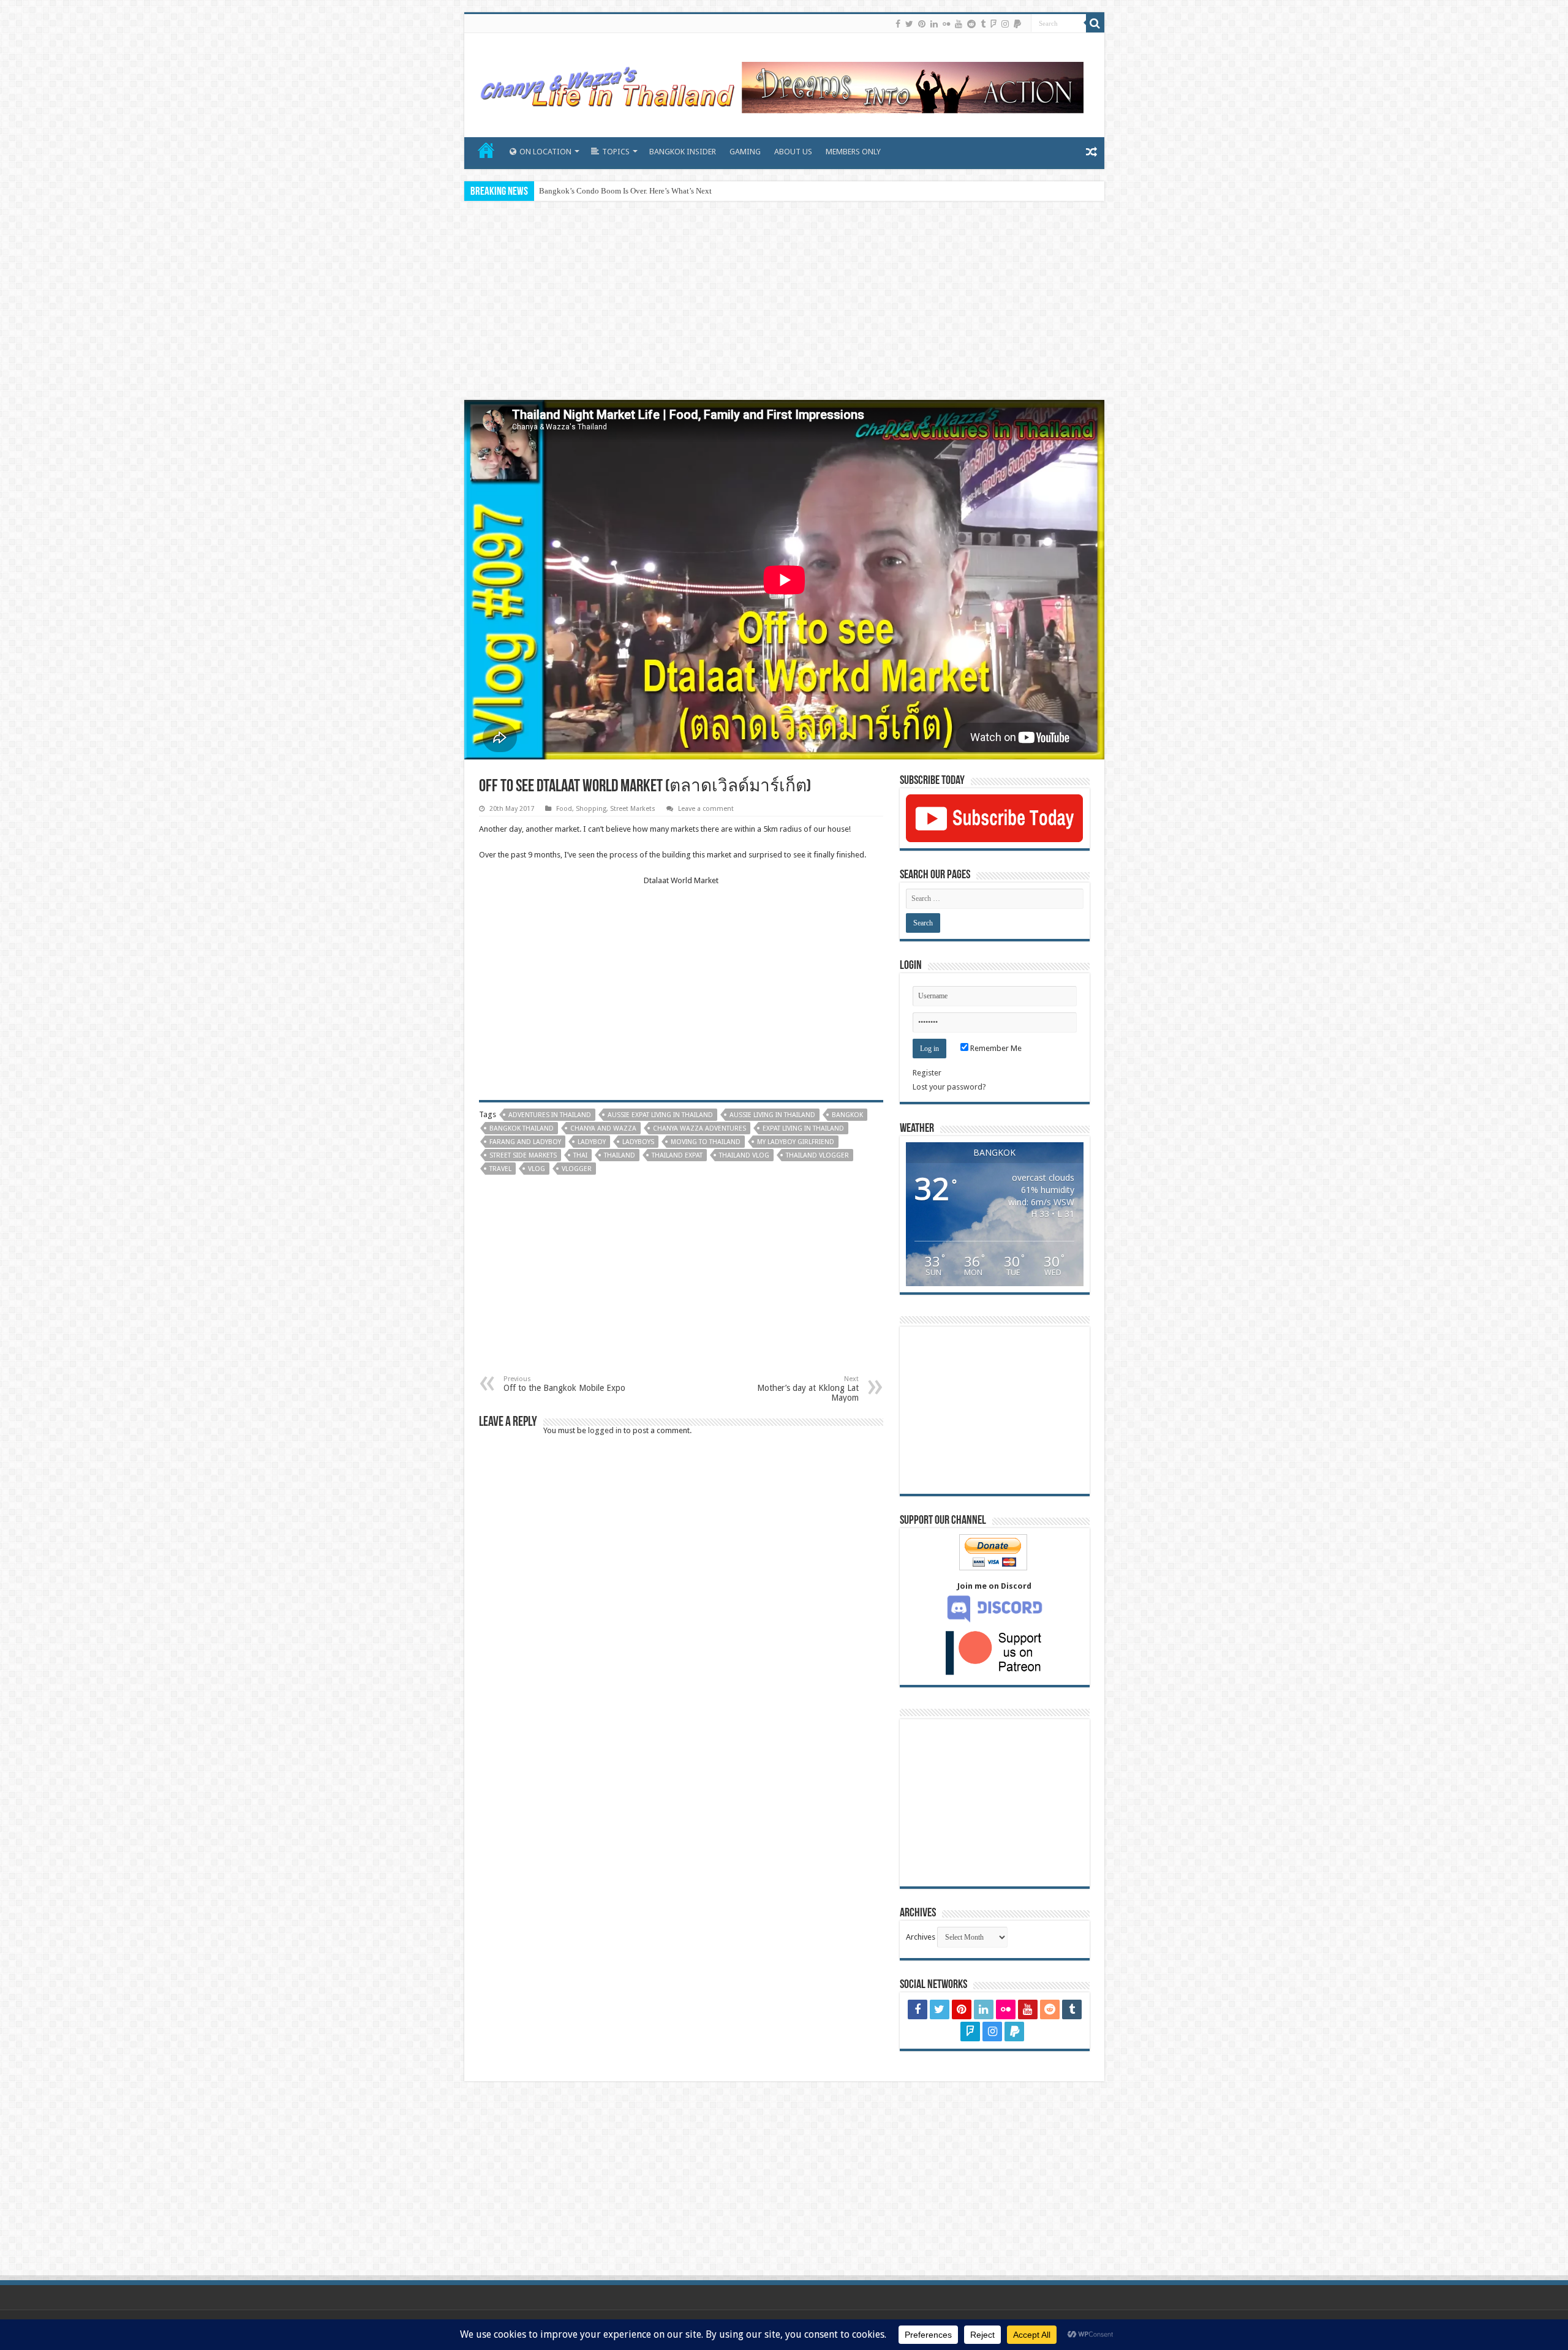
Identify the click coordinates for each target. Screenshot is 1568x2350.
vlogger (577, 1169)
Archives (921, 1937)
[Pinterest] (922, 24)
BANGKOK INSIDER (683, 152)
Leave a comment (706, 809)
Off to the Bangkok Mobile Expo (564, 1384)
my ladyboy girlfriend (796, 1142)
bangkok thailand (522, 1128)
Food (564, 809)
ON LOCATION (545, 152)
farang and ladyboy (525, 1142)
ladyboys (638, 1142)
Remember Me (995, 1048)
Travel (500, 1169)
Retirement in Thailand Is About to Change (610, 191)
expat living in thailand (803, 1128)
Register (927, 1073)
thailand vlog (744, 1155)
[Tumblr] (983, 24)
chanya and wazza (603, 1128)
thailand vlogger (817, 1155)
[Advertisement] (784, 302)
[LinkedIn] (934, 24)
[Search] (1095, 23)
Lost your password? (949, 1087)
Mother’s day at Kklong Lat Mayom (808, 1389)
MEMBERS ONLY (853, 152)
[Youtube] (959, 24)
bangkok (847, 1115)
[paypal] (1017, 24)
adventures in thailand (550, 1115)
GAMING (745, 152)
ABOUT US (793, 152)
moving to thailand (706, 1142)
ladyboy (592, 1142)
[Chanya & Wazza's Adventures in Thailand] (780, 83)
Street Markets (633, 809)
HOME (486, 150)
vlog (537, 1169)
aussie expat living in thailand (660, 1115)
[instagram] (1005, 24)
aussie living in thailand (772, 1115)
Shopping (591, 809)
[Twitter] (909, 24)
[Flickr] (946, 24)
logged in (605, 1430)
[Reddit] (971, 24)
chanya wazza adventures (699, 1128)
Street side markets (523, 1155)
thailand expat (677, 1155)
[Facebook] (898, 24)
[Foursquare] (993, 24)
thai (580, 1155)
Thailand (620, 1155)
